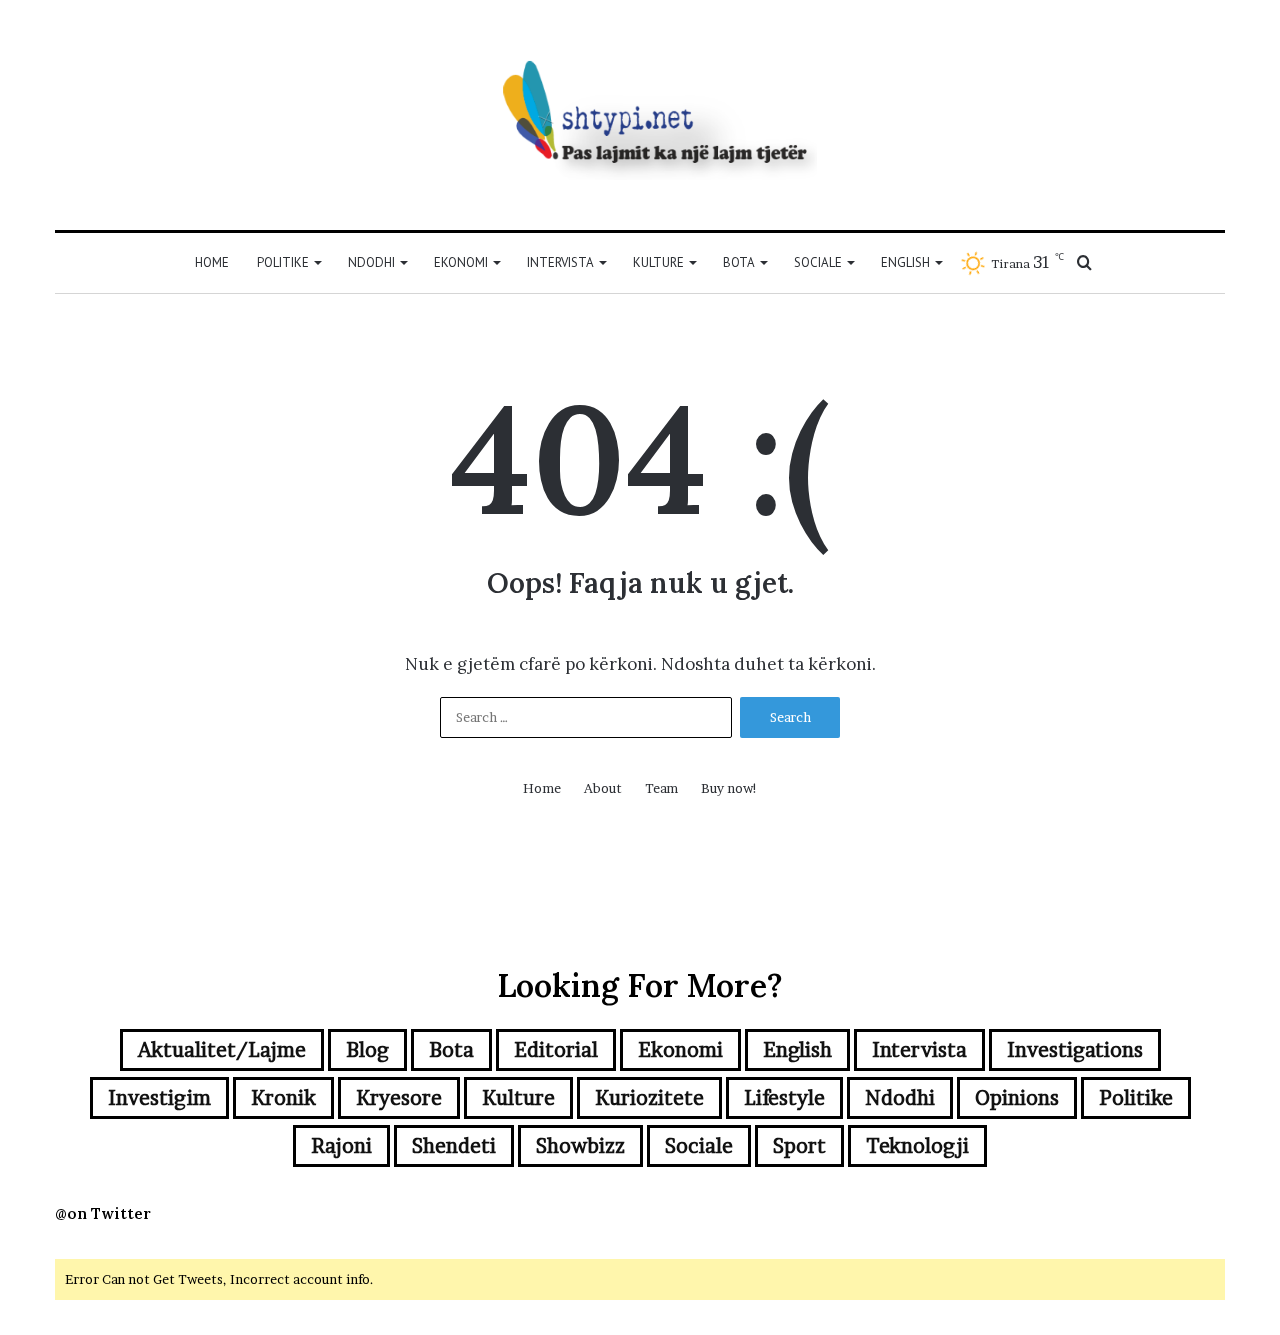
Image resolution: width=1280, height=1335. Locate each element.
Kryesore (399, 1098)
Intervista (560, 262)
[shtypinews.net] (640, 115)
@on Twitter (103, 1213)
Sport (799, 1146)
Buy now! (729, 788)
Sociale (818, 262)
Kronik (283, 1098)
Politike (283, 262)
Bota (739, 262)
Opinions (1017, 1098)
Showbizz (580, 1146)
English (905, 262)
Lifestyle (784, 1098)
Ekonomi (461, 262)
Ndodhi (371, 262)
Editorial (556, 1050)
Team (661, 788)
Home (212, 262)
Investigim (159, 1098)
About (603, 788)
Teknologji (917, 1146)
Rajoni (341, 1146)
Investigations (1075, 1050)
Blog (367, 1050)
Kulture (658, 262)
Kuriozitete (649, 1098)
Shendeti (454, 1146)
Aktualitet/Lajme (222, 1050)
